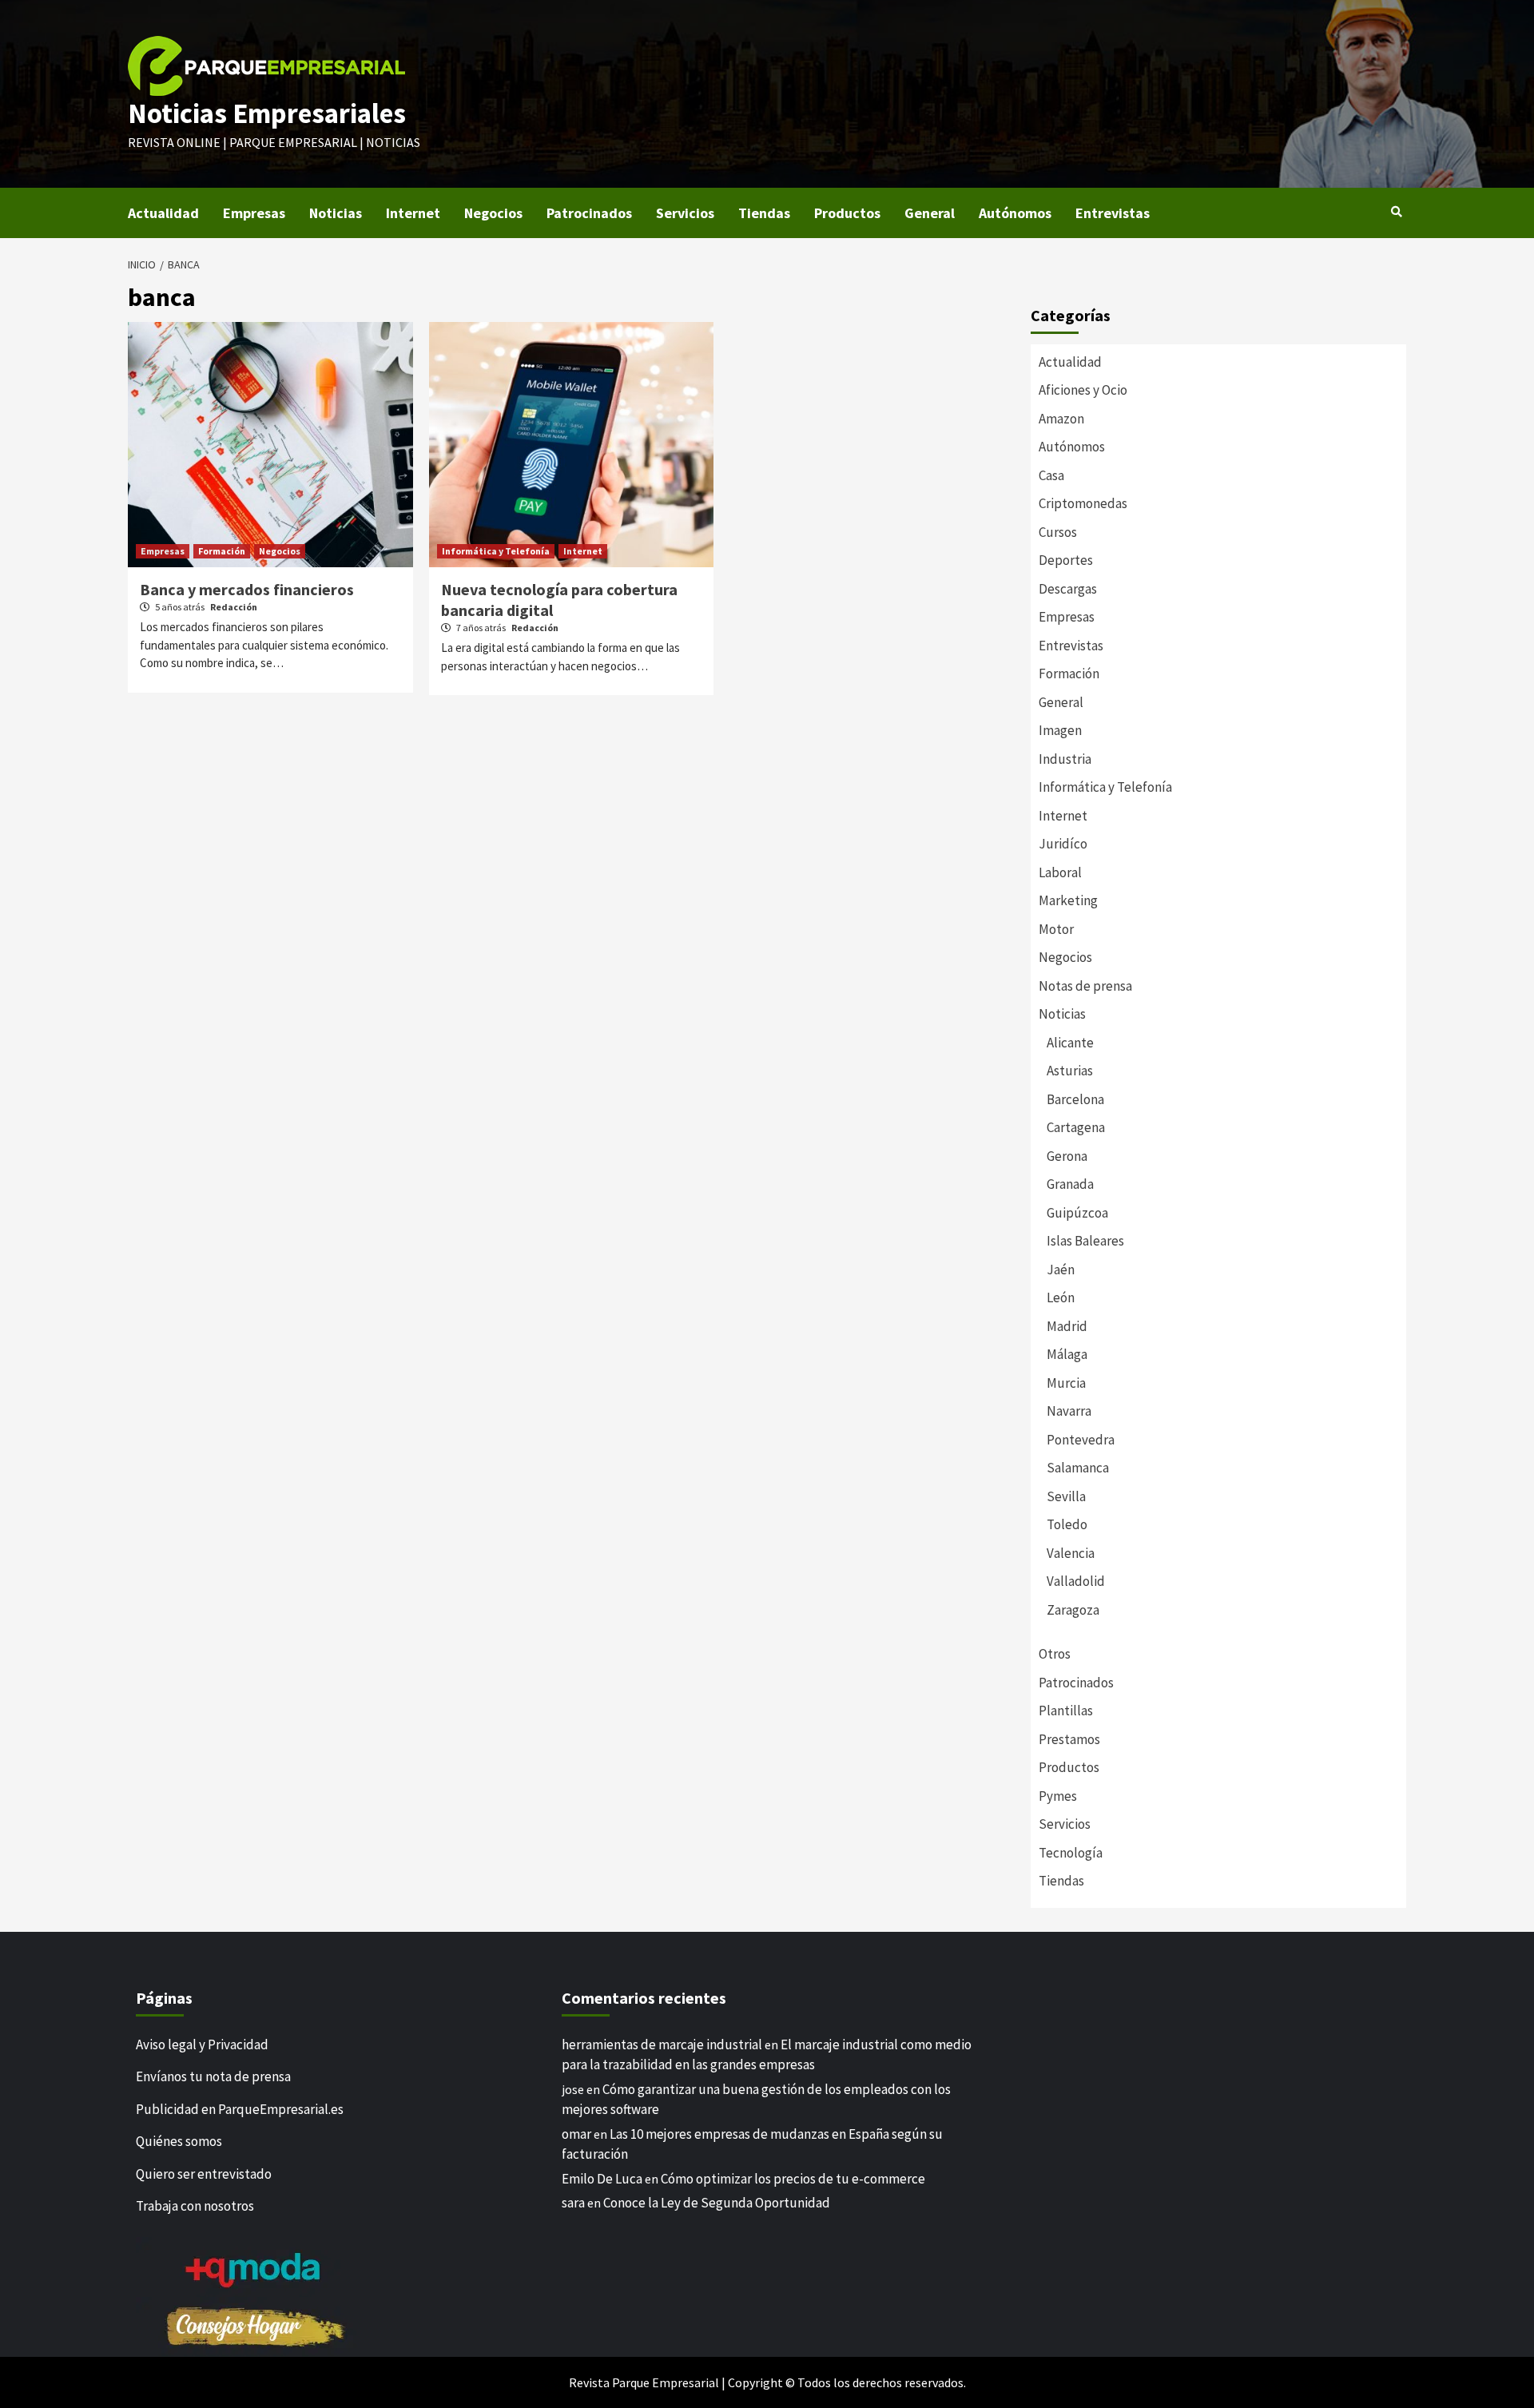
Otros (1055, 1654)
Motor (1056, 929)
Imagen (1060, 730)
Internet (413, 213)
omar (576, 2134)
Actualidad (163, 213)
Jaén (1061, 1270)
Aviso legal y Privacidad (202, 2044)
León (1061, 1297)
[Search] (1396, 212)
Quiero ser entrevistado (204, 2174)
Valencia (1071, 1553)
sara (573, 2203)
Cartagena (1076, 1127)
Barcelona (1075, 1099)
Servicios (685, 213)
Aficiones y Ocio (1083, 390)
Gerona (1067, 1156)
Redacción (234, 607)
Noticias (336, 213)
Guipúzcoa (1077, 1213)
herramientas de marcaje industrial (662, 2044)
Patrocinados (589, 213)
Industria (1065, 759)
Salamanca (1078, 1468)
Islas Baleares (1085, 1241)
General (930, 213)
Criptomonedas (1083, 503)
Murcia (1066, 1383)
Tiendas (764, 213)
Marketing (1068, 900)
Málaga (1067, 1354)
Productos (847, 213)
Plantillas (1066, 1711)
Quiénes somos (179, 2141)
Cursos (1058, 532)
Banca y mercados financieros (247, 589)
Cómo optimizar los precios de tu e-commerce (793, 2179)
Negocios (493, 213)
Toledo (1067, 1524)
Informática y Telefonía (496, 551)
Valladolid (1076, 1581)
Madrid (1067, 1326)
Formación (222, 551)
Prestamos (1069, 1739)
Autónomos (1015, 213)
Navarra (1069, 1411)
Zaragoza (1073, 1610)
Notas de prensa (1085, 986)
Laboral (1060, 872)
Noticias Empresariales (267, 113)
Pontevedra (1081, 1440)
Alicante (1070, 1043)
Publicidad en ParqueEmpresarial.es (240, 2109)
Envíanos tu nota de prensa (213, 2076)
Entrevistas (1113, 213)
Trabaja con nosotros (195, 2206)
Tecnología (1071, 1853)
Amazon (1061, 419)
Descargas (1068, 589)
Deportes (1066, 560)
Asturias (1070, 1071)
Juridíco (1063, 844)
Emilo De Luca (602, 2179)
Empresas (254, 213)
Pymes (1058, 1796)
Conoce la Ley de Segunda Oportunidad (717, 2203)
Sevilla (1066, 1496)
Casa (1051, 475)
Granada (1070, 1184)
